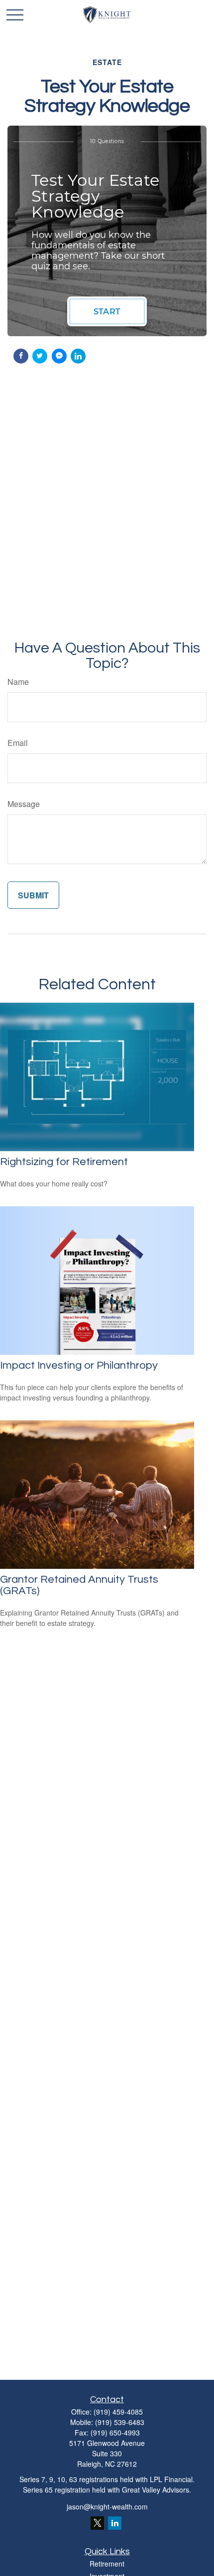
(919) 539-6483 (120, 2422)
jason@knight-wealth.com (107, 2506)
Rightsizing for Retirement (64, 1162)
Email (18, 743)
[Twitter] (97, 2523)
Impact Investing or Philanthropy (79, 1365)
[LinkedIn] (115, 2523)
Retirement (107, 2564)
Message (24, 804)
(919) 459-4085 (118, 2412)
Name (18, 682)
